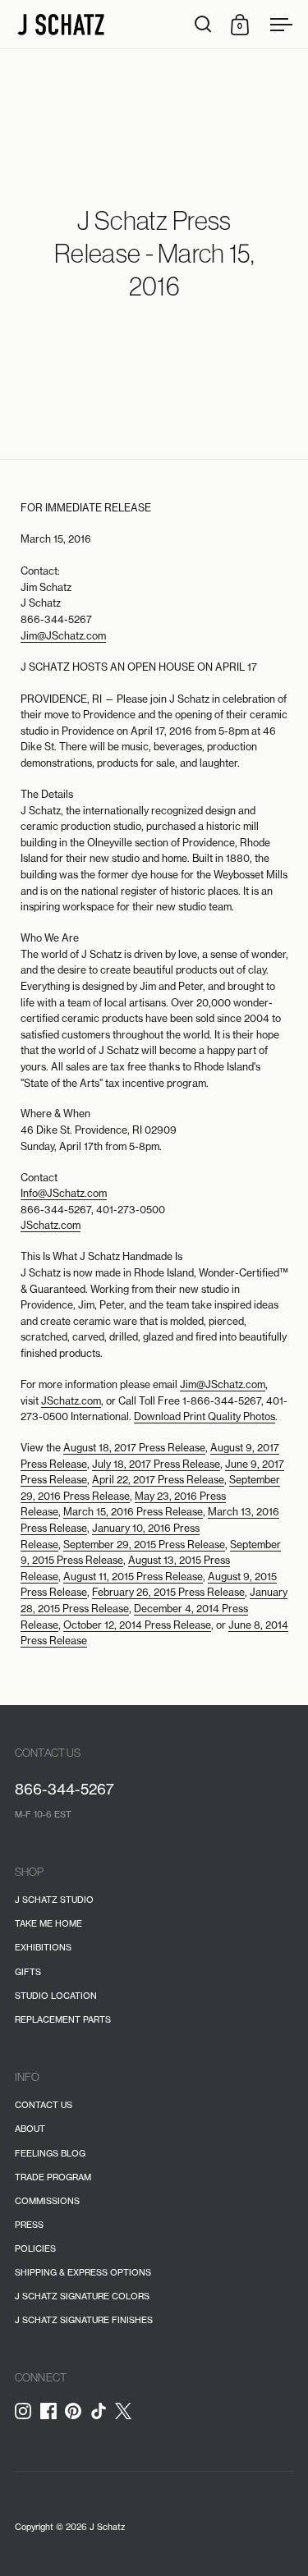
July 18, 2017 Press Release (156, 1464)
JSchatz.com (51, 1225)
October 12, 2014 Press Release (137, 1625)
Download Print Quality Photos (205, 1416)
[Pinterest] (78, 2411)
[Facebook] (53, 2411)
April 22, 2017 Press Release (158, 1480)
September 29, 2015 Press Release (144, 1545)
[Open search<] (203, 24)
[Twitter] (128, 2416)
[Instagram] (28, 2411)
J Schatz (107, 2527)
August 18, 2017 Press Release (134, 1448)
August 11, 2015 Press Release (133, 1577)
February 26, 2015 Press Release (168, 1592)
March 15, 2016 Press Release (133, 1512)
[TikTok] (103, 2411)
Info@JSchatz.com (64, 1193)
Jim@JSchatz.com (63, 636)
